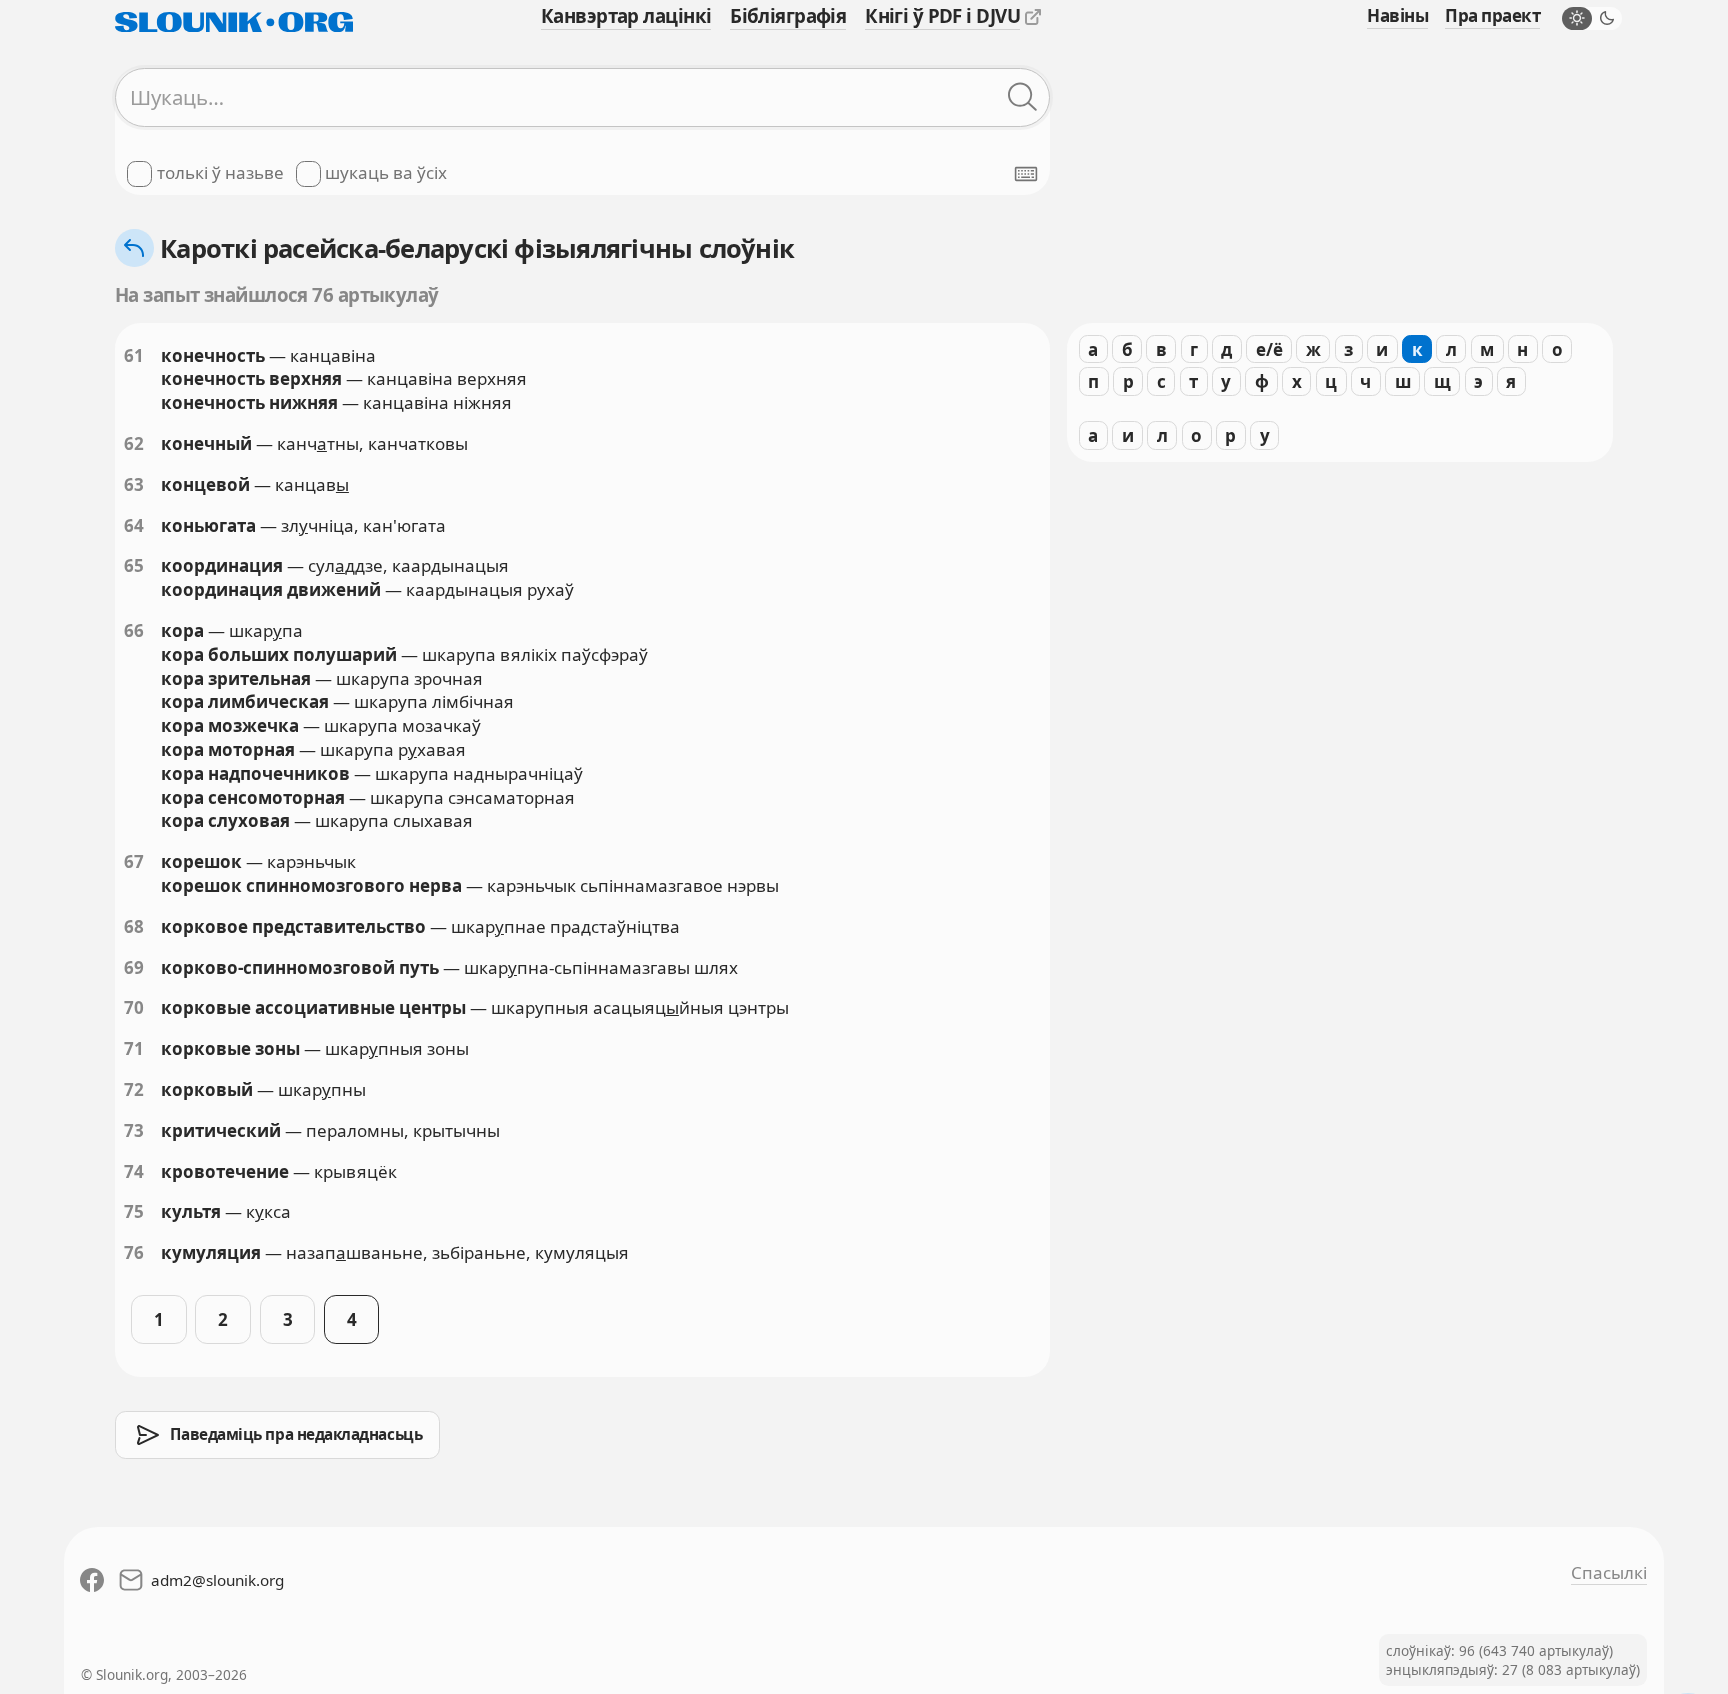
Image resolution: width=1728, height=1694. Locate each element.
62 (134, 443)
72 (134, 1089)
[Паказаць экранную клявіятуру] (1026, 174)
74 (134, 1171)
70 (134, 1007)
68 (134, 926)
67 (134, 861)
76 (134, 1252)
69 (134, 967)
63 (134, 484)
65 (134, 565)
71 (134, 1048)
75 (134, 1211)
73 (134, 1130)
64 (134, 525)
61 (134, 355)
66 (134, 630)
